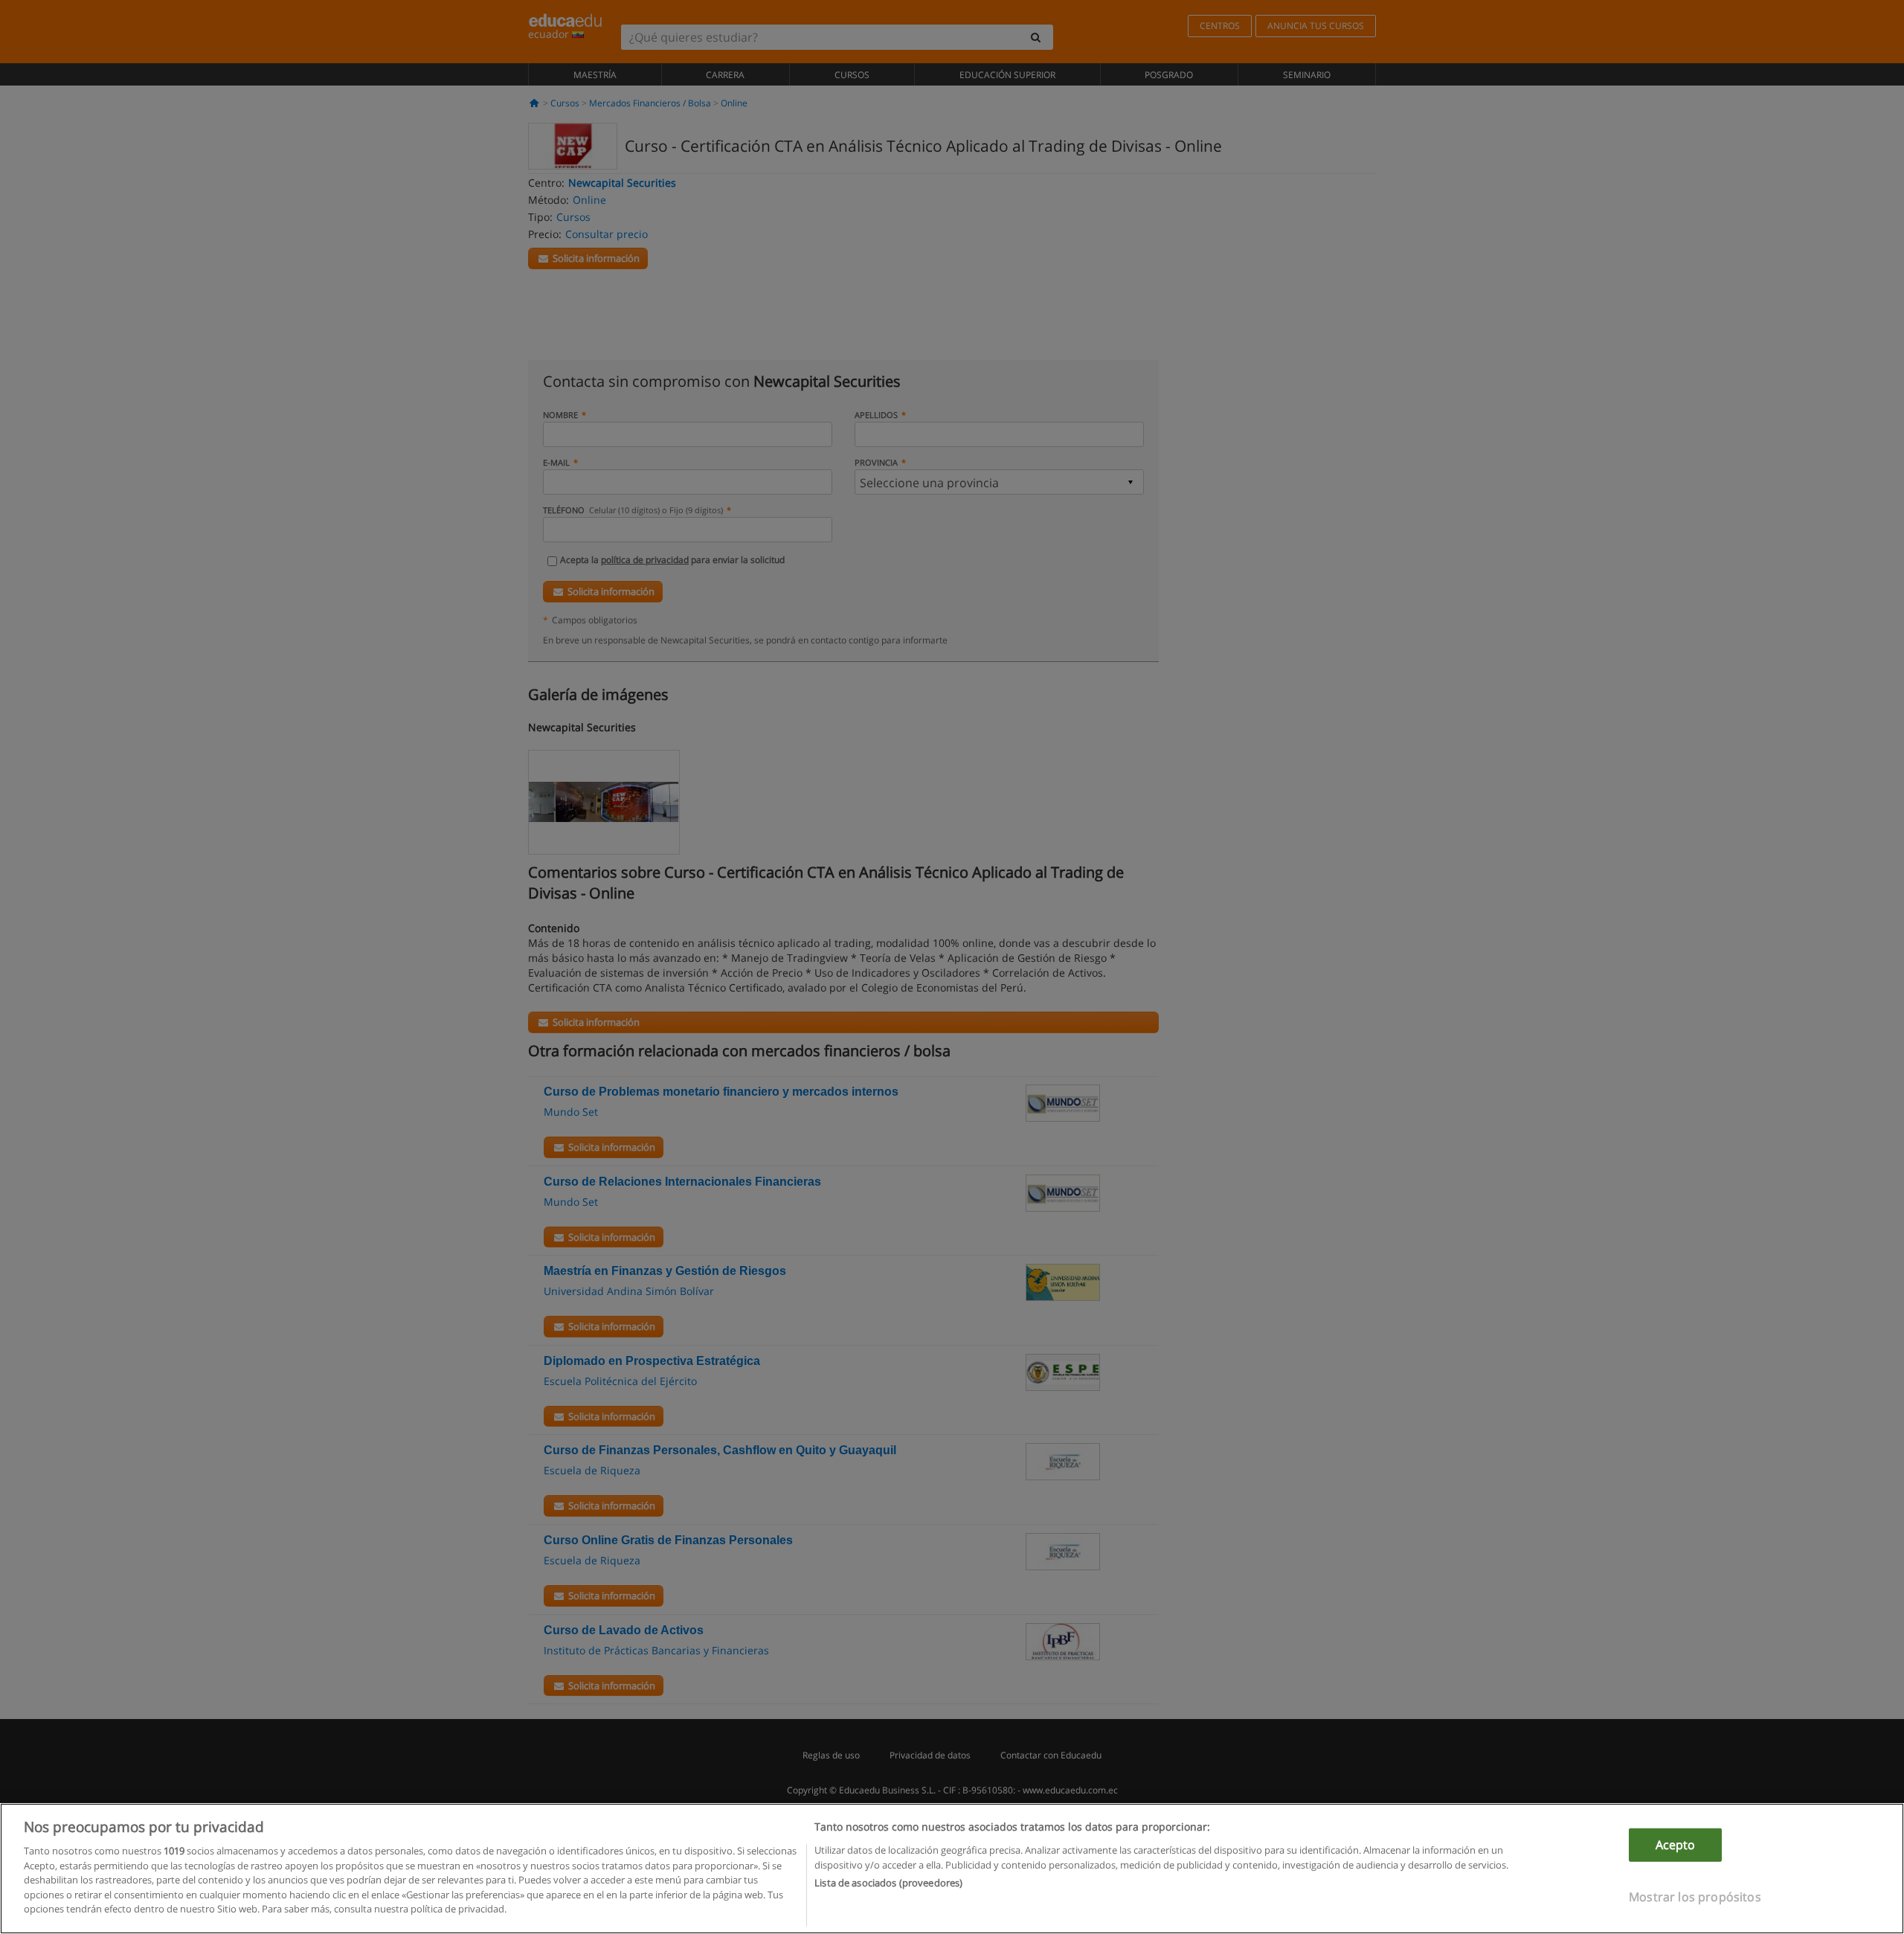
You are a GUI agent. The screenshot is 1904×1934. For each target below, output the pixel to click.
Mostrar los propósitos (1695, 1897)
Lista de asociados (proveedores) (888, 1883)
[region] (952, 1869)
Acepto (1676, 1845)
